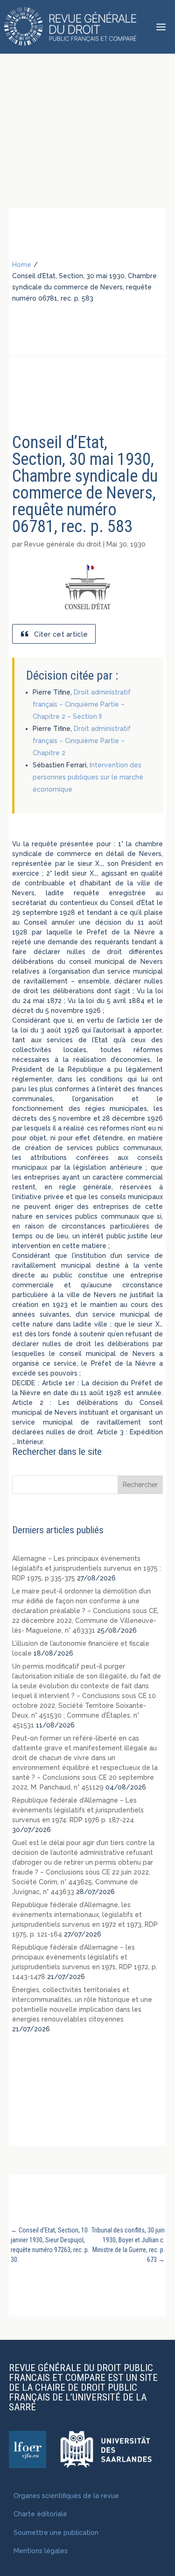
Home (22, 265)
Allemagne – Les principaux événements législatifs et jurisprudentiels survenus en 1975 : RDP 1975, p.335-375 (87, 1568)
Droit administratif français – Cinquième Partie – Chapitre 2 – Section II (82, 704)
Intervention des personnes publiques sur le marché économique (88, 777)
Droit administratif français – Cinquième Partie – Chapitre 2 (82, 741)
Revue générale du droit (63, 544)
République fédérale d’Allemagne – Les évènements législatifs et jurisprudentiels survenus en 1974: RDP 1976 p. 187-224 (78, 1810)
